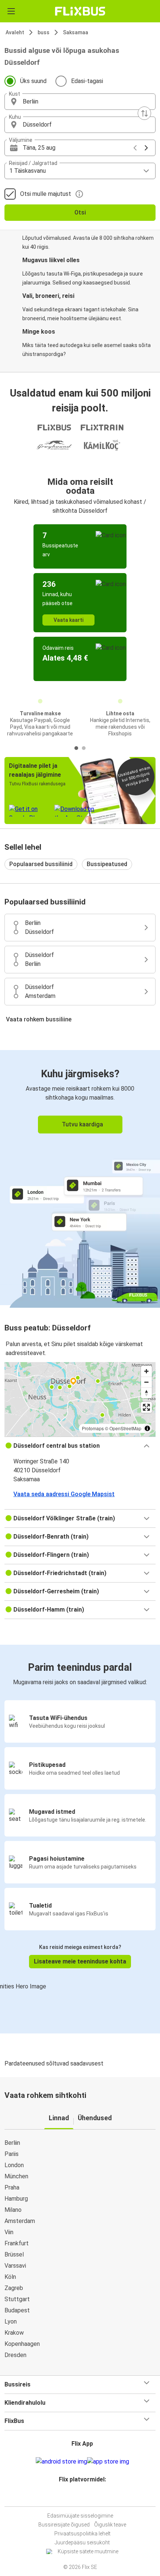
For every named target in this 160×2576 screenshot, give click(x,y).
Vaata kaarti (68, 620)
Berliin (12, 2143)
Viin (9, 2232)
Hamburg (16, 2199)
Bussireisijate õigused (64, 2525)
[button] (80, 102)
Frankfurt (17, 2243)
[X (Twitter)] (86, 2497)
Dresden (15, 2355)
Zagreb (14, 2288)
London (14, 2165)
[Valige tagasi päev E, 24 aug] (135, 148)
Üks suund (33, 81)
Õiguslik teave (110, 2525)
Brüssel (14, 2254)
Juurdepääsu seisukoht (82, 2542)
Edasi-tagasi (87, 81)
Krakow (14, 2333)
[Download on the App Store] (108, 2462)
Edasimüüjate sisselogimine (80, 2516)
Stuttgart (17, 2299)
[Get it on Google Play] (61, 2462)
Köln (10, 2277)
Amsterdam (20, 2221)
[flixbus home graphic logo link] (80, 11)
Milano (13, 2210)
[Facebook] (77, 2497)
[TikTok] (88, 2497)
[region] (80, 1399)
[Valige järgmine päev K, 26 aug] (146, 148)
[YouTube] (81, 2497)
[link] (80, 1178)
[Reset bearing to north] (146, 1393)
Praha (12, 2187)
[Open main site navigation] (11, 11)
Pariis (12, 2154)
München (16, 2176)
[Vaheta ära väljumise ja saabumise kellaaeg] (144, 113)
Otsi (80, 212)
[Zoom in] (146, 1371)
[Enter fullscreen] (146, 1407)
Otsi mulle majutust (46, 194)
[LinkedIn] (83, 2497)
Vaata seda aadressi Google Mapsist (64, 1494)
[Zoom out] (146, 1382)
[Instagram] (79, 2497)
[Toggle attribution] (147, 1428)
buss (44, 32)
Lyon (11, 2321)
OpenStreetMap (125, 1428)
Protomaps (93, 1428)
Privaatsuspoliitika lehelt (82, 2534)
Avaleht (15, 32)
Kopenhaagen (22, 2344)
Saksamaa (76, 32)
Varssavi (15, 2266)
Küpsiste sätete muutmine (88, 2551)
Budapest (17, 2310)
